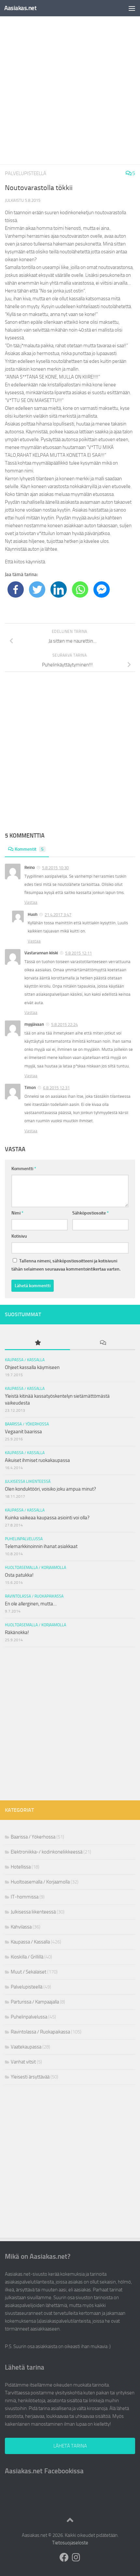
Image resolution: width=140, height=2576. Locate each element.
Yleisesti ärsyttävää (30, 2077)
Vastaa (31, 902)
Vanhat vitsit (23, 2062)
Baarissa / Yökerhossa (27, 1424)
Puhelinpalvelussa (24, 1539)
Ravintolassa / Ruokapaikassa (34, 1596)
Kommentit (29, 849)
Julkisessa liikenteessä (28, 1482)
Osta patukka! (19, 1575)
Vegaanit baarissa (23, 1432)
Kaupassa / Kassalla (25, 1360)
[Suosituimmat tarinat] (37, 1343)
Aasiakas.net (20, 8)
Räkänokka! (17, 1632)
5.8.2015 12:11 (78, 953)
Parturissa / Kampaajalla (35, 2002)
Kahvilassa (21, 1927)
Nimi (17, 1213)
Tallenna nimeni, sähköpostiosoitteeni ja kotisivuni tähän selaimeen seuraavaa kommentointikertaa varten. (66, 1265)
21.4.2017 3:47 (58, 915)
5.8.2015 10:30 (55, 868)
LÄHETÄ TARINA (70, 2446)
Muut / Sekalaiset (28, 1972)
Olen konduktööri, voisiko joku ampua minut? (50, 1489)
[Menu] (132, 8)
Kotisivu (19, 1236)
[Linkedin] (59, 589)
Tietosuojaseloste (70, 2543)
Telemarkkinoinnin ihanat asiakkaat (41, 1546)
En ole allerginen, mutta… (31, 1604)
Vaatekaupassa (26, 2047)
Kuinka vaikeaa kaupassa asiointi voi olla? (47, 1518)
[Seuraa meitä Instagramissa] (76, 2557)
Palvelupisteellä (26, 173)
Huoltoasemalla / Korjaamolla (35, 1568)
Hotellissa (21, 1867)
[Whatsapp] (80, 589)
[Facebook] (16, 589)
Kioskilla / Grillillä (27, 1957)
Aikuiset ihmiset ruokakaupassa (37, 1460)
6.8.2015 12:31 (56, 1088)
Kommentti (24, 1169)
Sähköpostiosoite (91, 1213)
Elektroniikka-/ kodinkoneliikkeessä (47, 1852)
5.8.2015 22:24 (64, 1025)
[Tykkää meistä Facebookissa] (64, 2557)
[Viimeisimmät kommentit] (103, 1343)
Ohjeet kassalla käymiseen (32, 1367)
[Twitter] (37, 589)
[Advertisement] (70, 90)
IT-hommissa (25, 1897)
